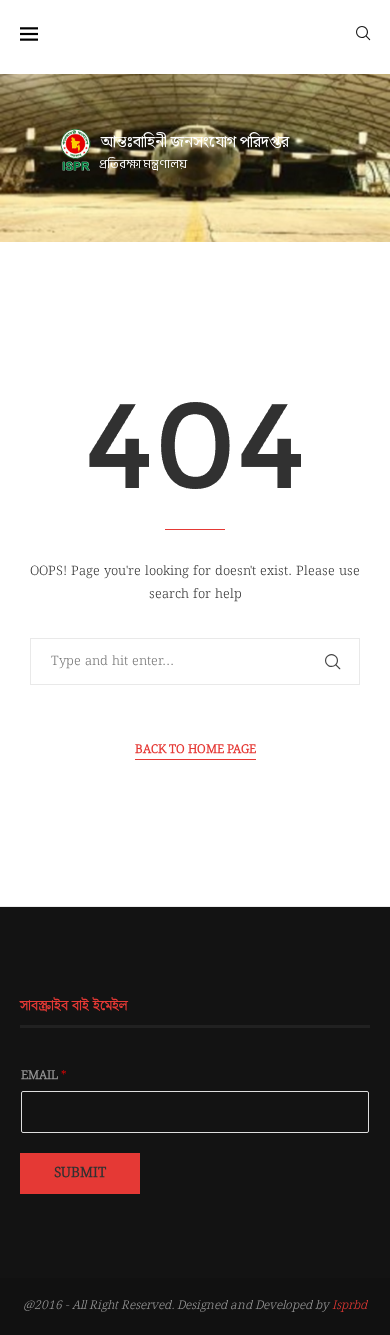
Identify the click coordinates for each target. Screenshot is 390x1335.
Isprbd (349, 1305)
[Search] (363, 32)
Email (44, 1076)
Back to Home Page (195, 750)
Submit (80, 1173)
